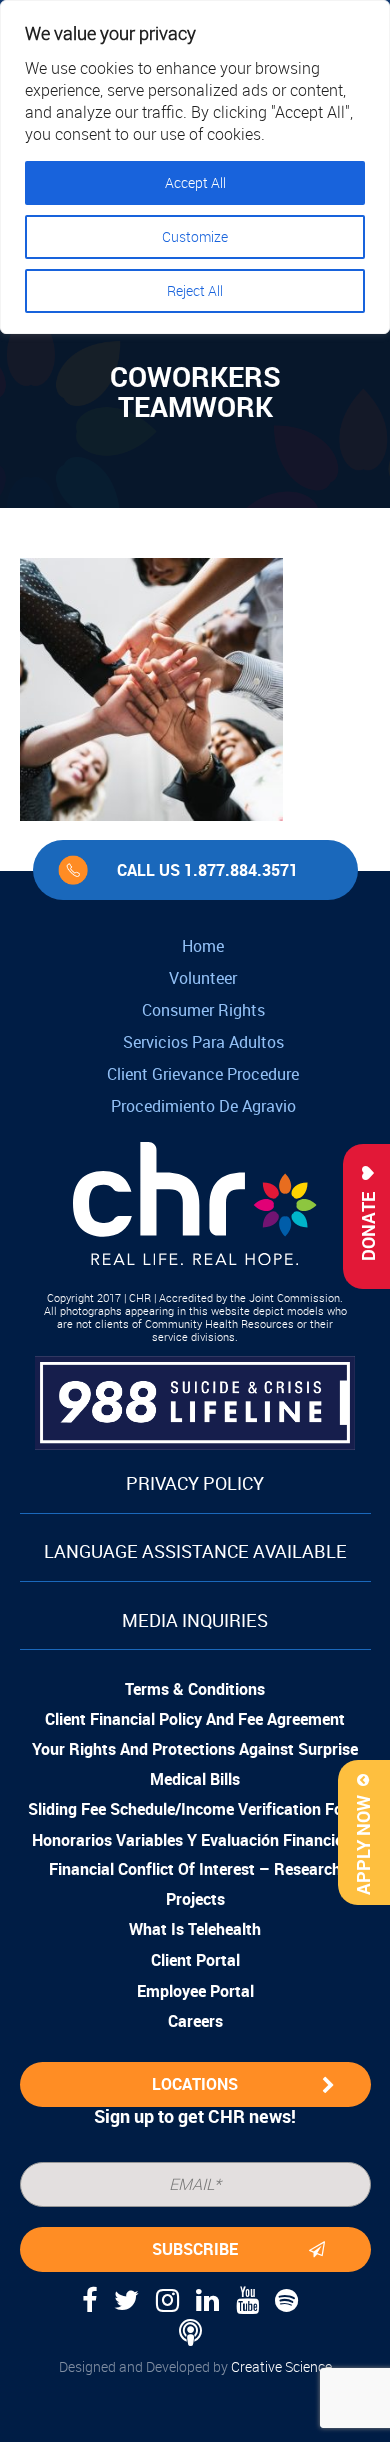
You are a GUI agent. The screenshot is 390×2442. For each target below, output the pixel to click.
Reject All (195, 290)
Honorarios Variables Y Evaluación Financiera (195, 1840)
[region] (195, 167)
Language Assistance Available (195, 1551)
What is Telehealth (195, 1929)
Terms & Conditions (195, 1689)
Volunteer (203, 978)
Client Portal (195, 1960)
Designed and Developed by (195, 2366)
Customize (195, 236)
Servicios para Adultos (203, 1042)
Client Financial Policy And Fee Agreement (195, 1719)
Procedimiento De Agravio (203, 1106)
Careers (195, 2021)
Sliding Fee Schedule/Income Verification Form (195, 1809)
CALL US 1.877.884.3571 (207, 870)
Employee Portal (195, 1991)
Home (203, 946)
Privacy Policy (195, 1483)
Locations (195, 2084)
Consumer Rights (203, 1010)
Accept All (195, 182)
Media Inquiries (195, 1620)
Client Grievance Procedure (203, 1074)
